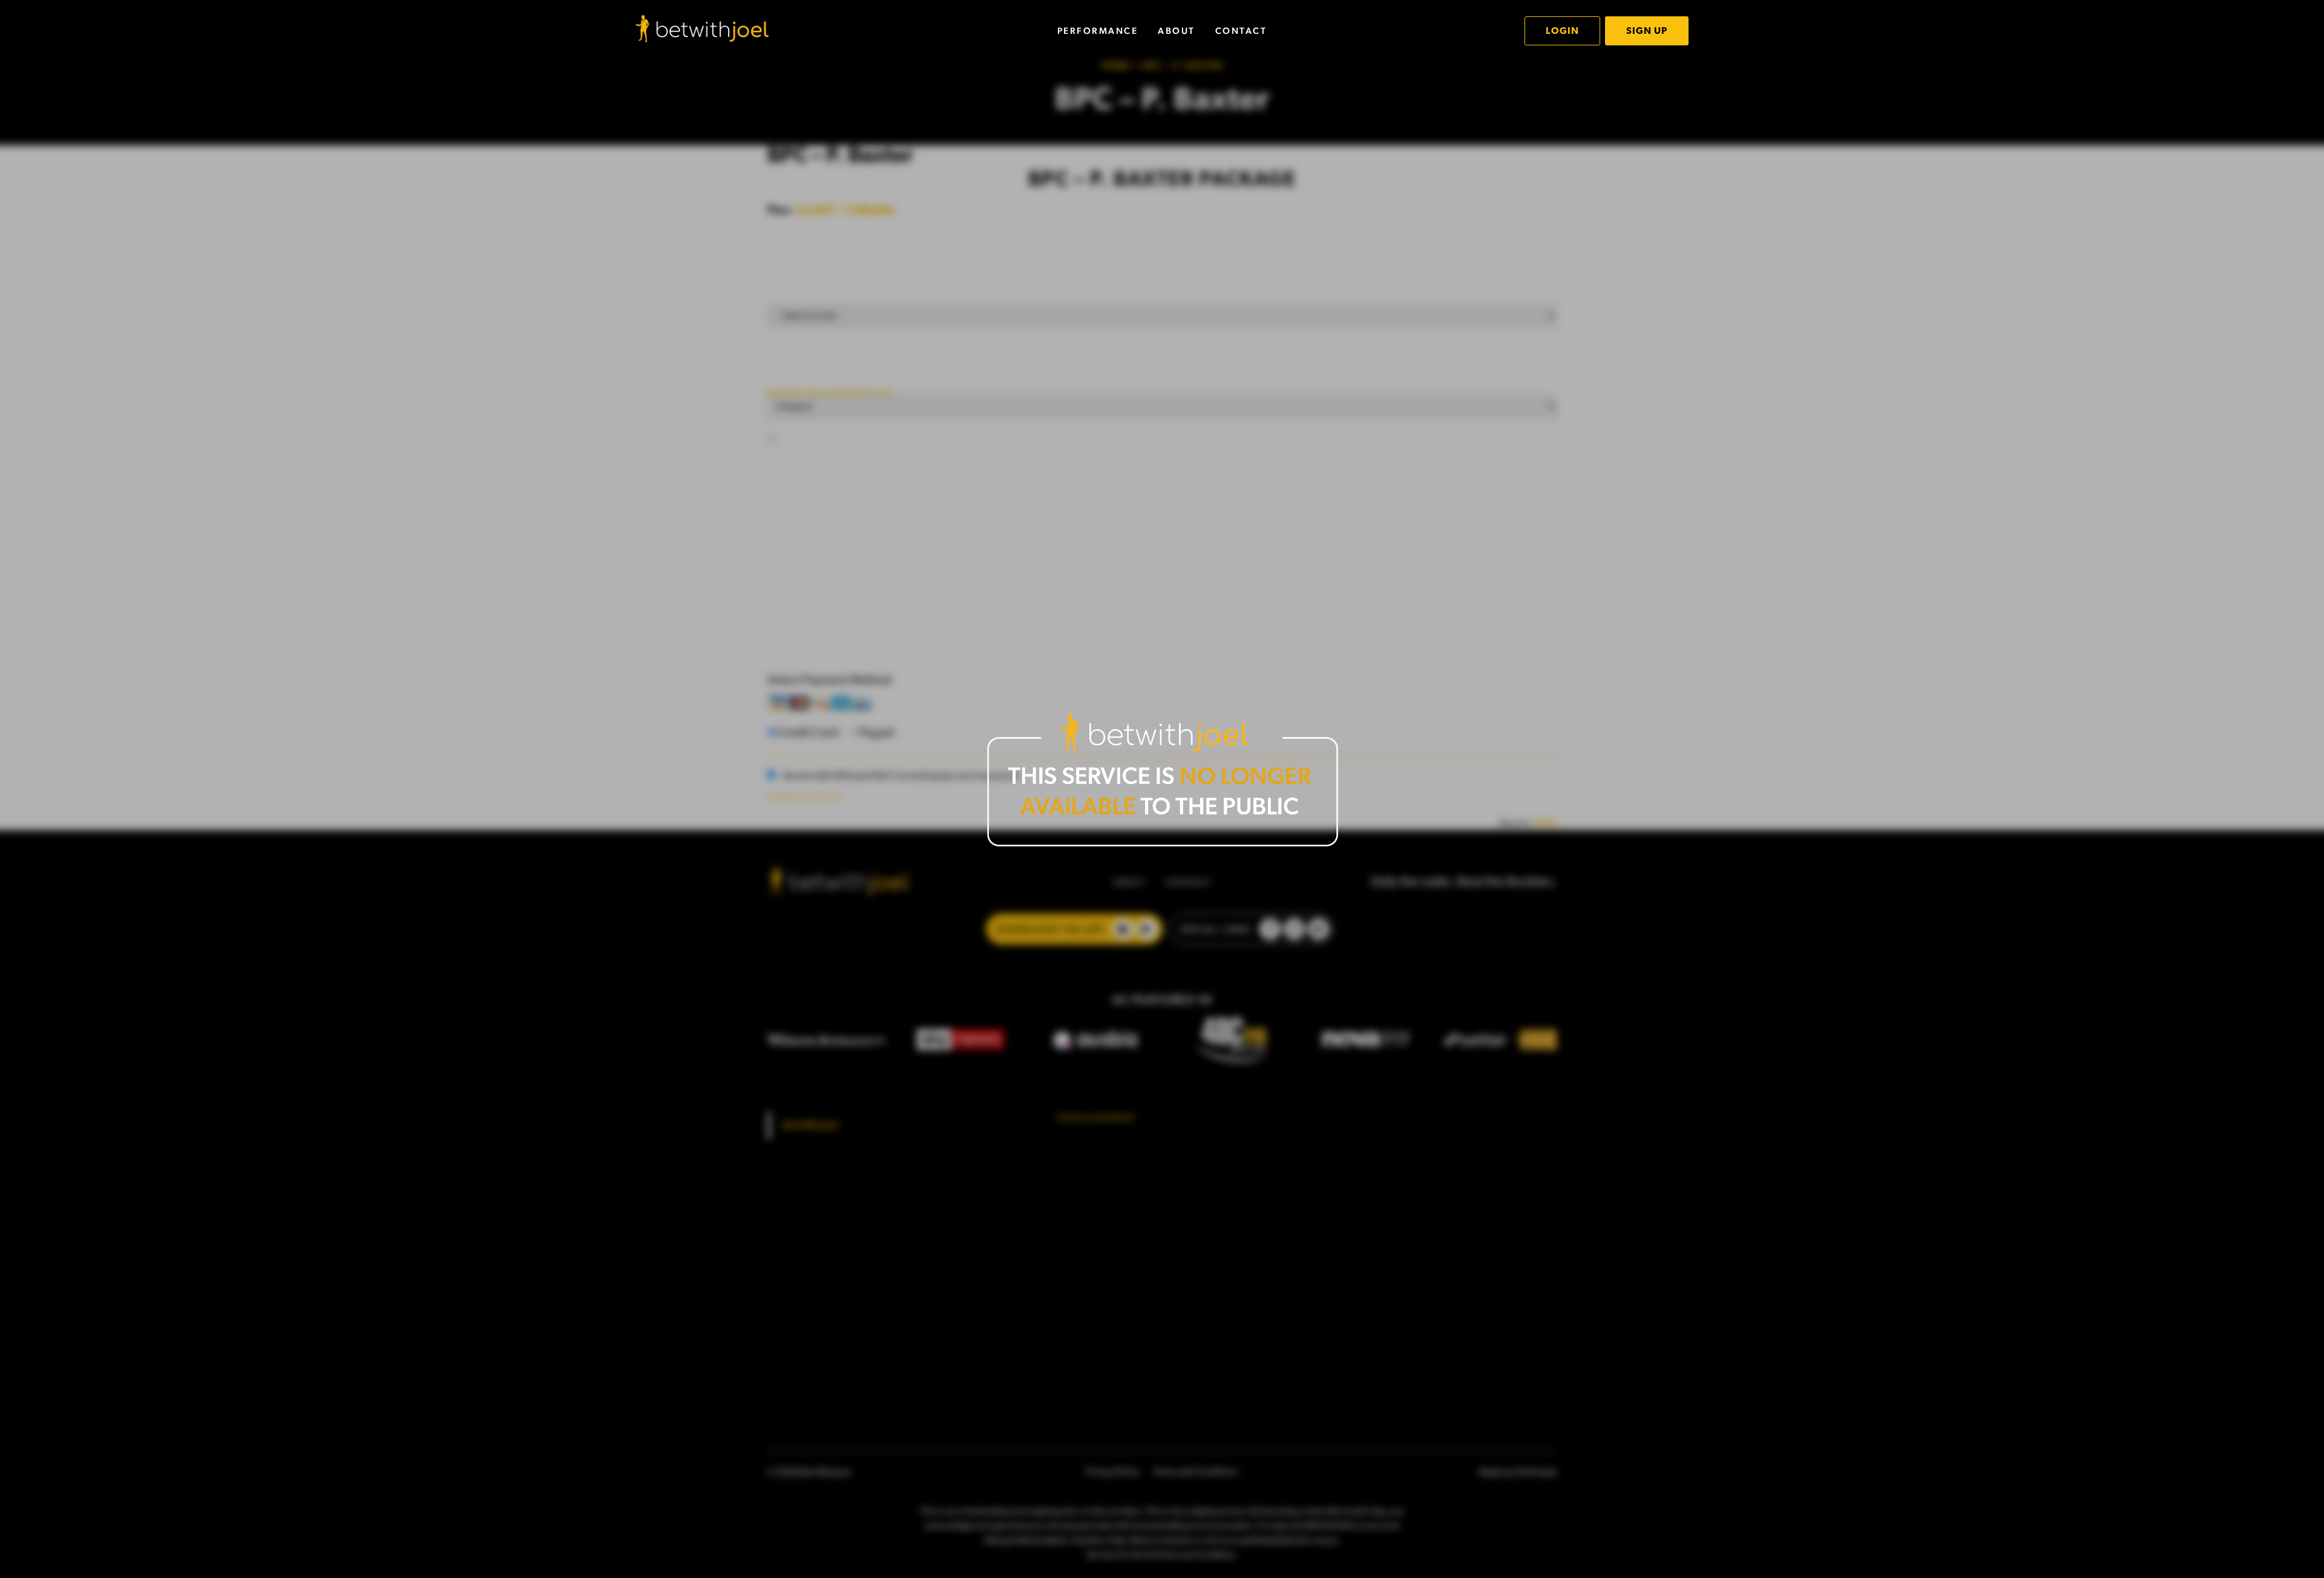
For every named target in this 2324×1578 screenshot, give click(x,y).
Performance (1098, 31)
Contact (1241, 31)
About (1177, 31)
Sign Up (1647, 31)
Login (1562, 31)
